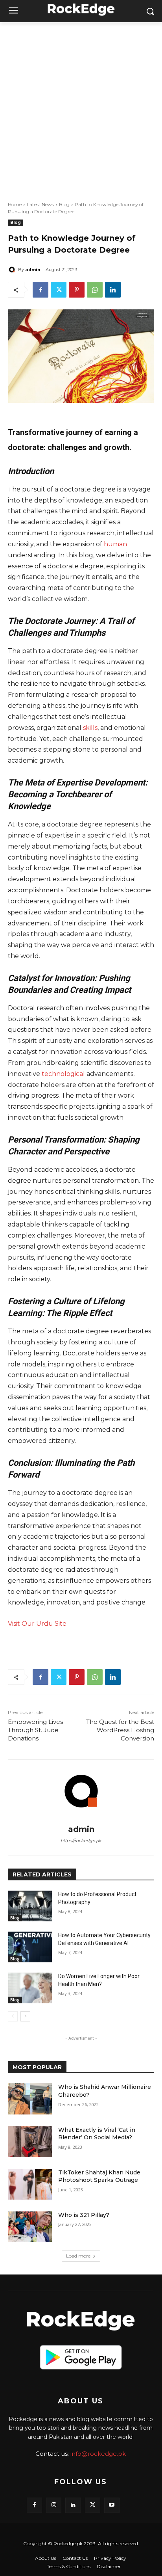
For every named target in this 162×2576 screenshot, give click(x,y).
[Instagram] (54, 2505)
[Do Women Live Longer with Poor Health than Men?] (30, 1988)
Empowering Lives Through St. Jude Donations (35, 1730)
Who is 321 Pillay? (84, 2215)
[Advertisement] (81, 107)
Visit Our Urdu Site (37, 1624)
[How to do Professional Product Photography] (30, 1906)
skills (90, 728)
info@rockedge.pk (98, 2454)
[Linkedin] (113, 290)
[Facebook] (40, 290)
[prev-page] (13, 2016)
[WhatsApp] (95, 290)
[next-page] (25, 2016)
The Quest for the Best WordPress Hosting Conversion (120, 1730)
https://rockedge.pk (81, 1841)
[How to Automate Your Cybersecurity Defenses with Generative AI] (30, 1947)
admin (33, 269)
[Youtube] (112, 2505)
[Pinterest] (77, 290)
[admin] (13, 270)
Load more (78, 2256)
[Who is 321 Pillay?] (30, 2227)
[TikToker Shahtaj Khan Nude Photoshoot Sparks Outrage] (30, 2184)
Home (15, 204)
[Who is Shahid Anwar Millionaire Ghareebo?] (30, 2099)
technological (63, 1074)
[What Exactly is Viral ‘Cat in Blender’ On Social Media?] (30, 2142)
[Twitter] (59, 290)
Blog (64, 204)
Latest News (40, 204)
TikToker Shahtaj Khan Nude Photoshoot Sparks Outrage (99, 2176)
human (115, 544)
